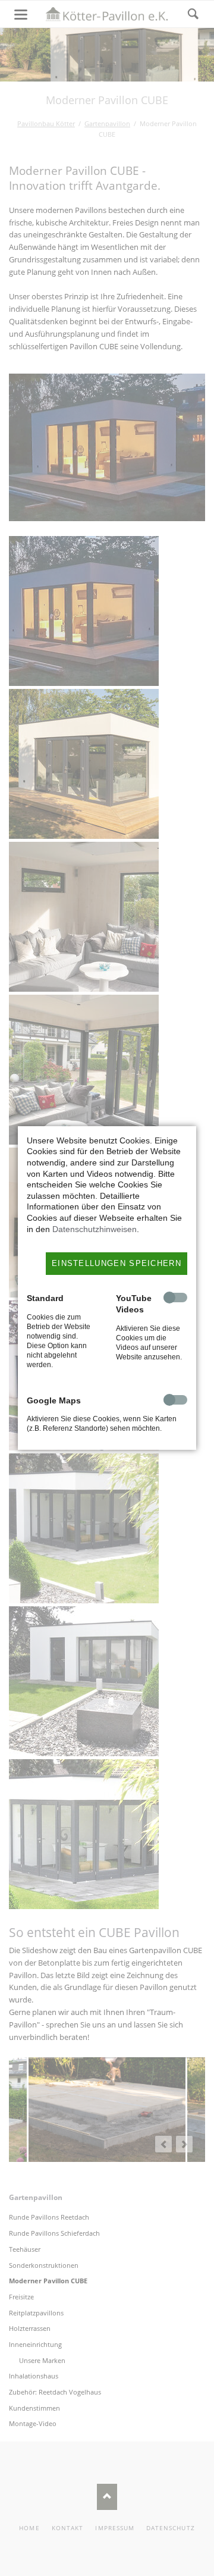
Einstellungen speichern (117, 1263)
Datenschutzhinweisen (95, 1229)
